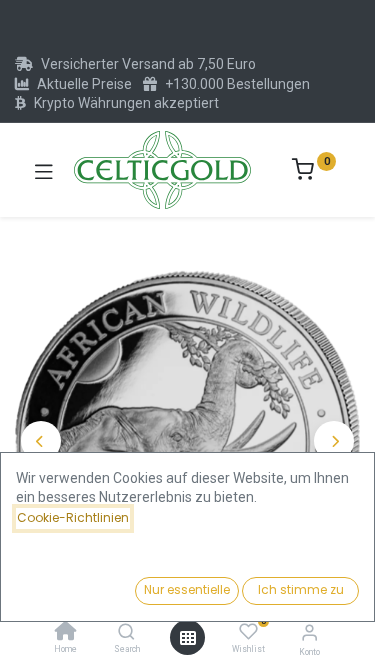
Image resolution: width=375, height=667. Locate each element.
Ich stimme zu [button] (301, 589)
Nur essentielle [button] (187, 589)
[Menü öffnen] (188, 638)
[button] (41, 441)
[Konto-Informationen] (309, 632)
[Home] (66, 633)
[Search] (126, 633)
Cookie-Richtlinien (73, 517)
